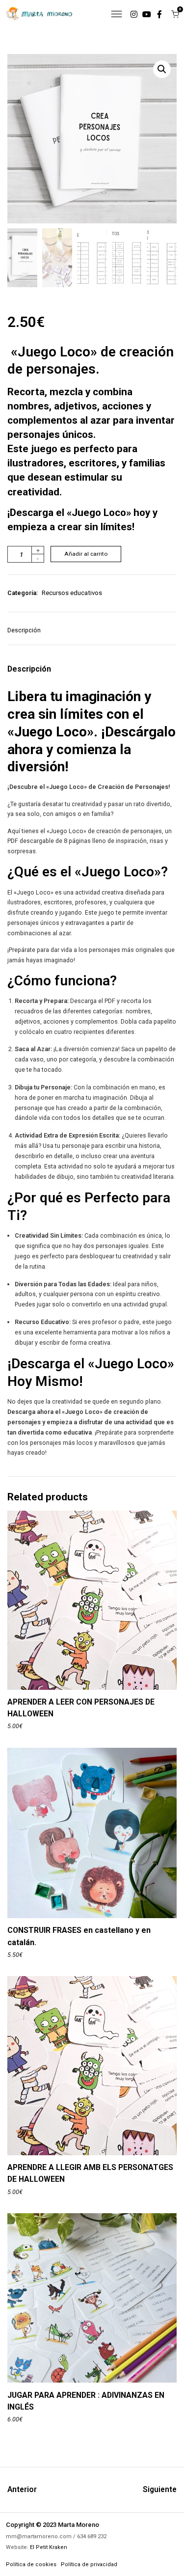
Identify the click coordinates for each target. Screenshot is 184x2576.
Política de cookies (31, 2564)
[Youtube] (147, 14)
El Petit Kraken (49, 2547)
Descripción (24, 630)
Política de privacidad (89, 2564)
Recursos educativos (72, 593)
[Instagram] (134, 14)
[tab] (28, 635)
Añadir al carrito (86, 554)
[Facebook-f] (159, 14)
